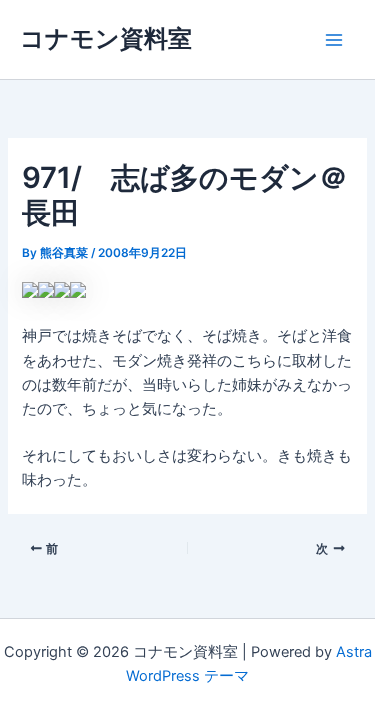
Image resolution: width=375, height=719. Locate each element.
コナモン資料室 (106, 38)
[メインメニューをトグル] (334, 40)
